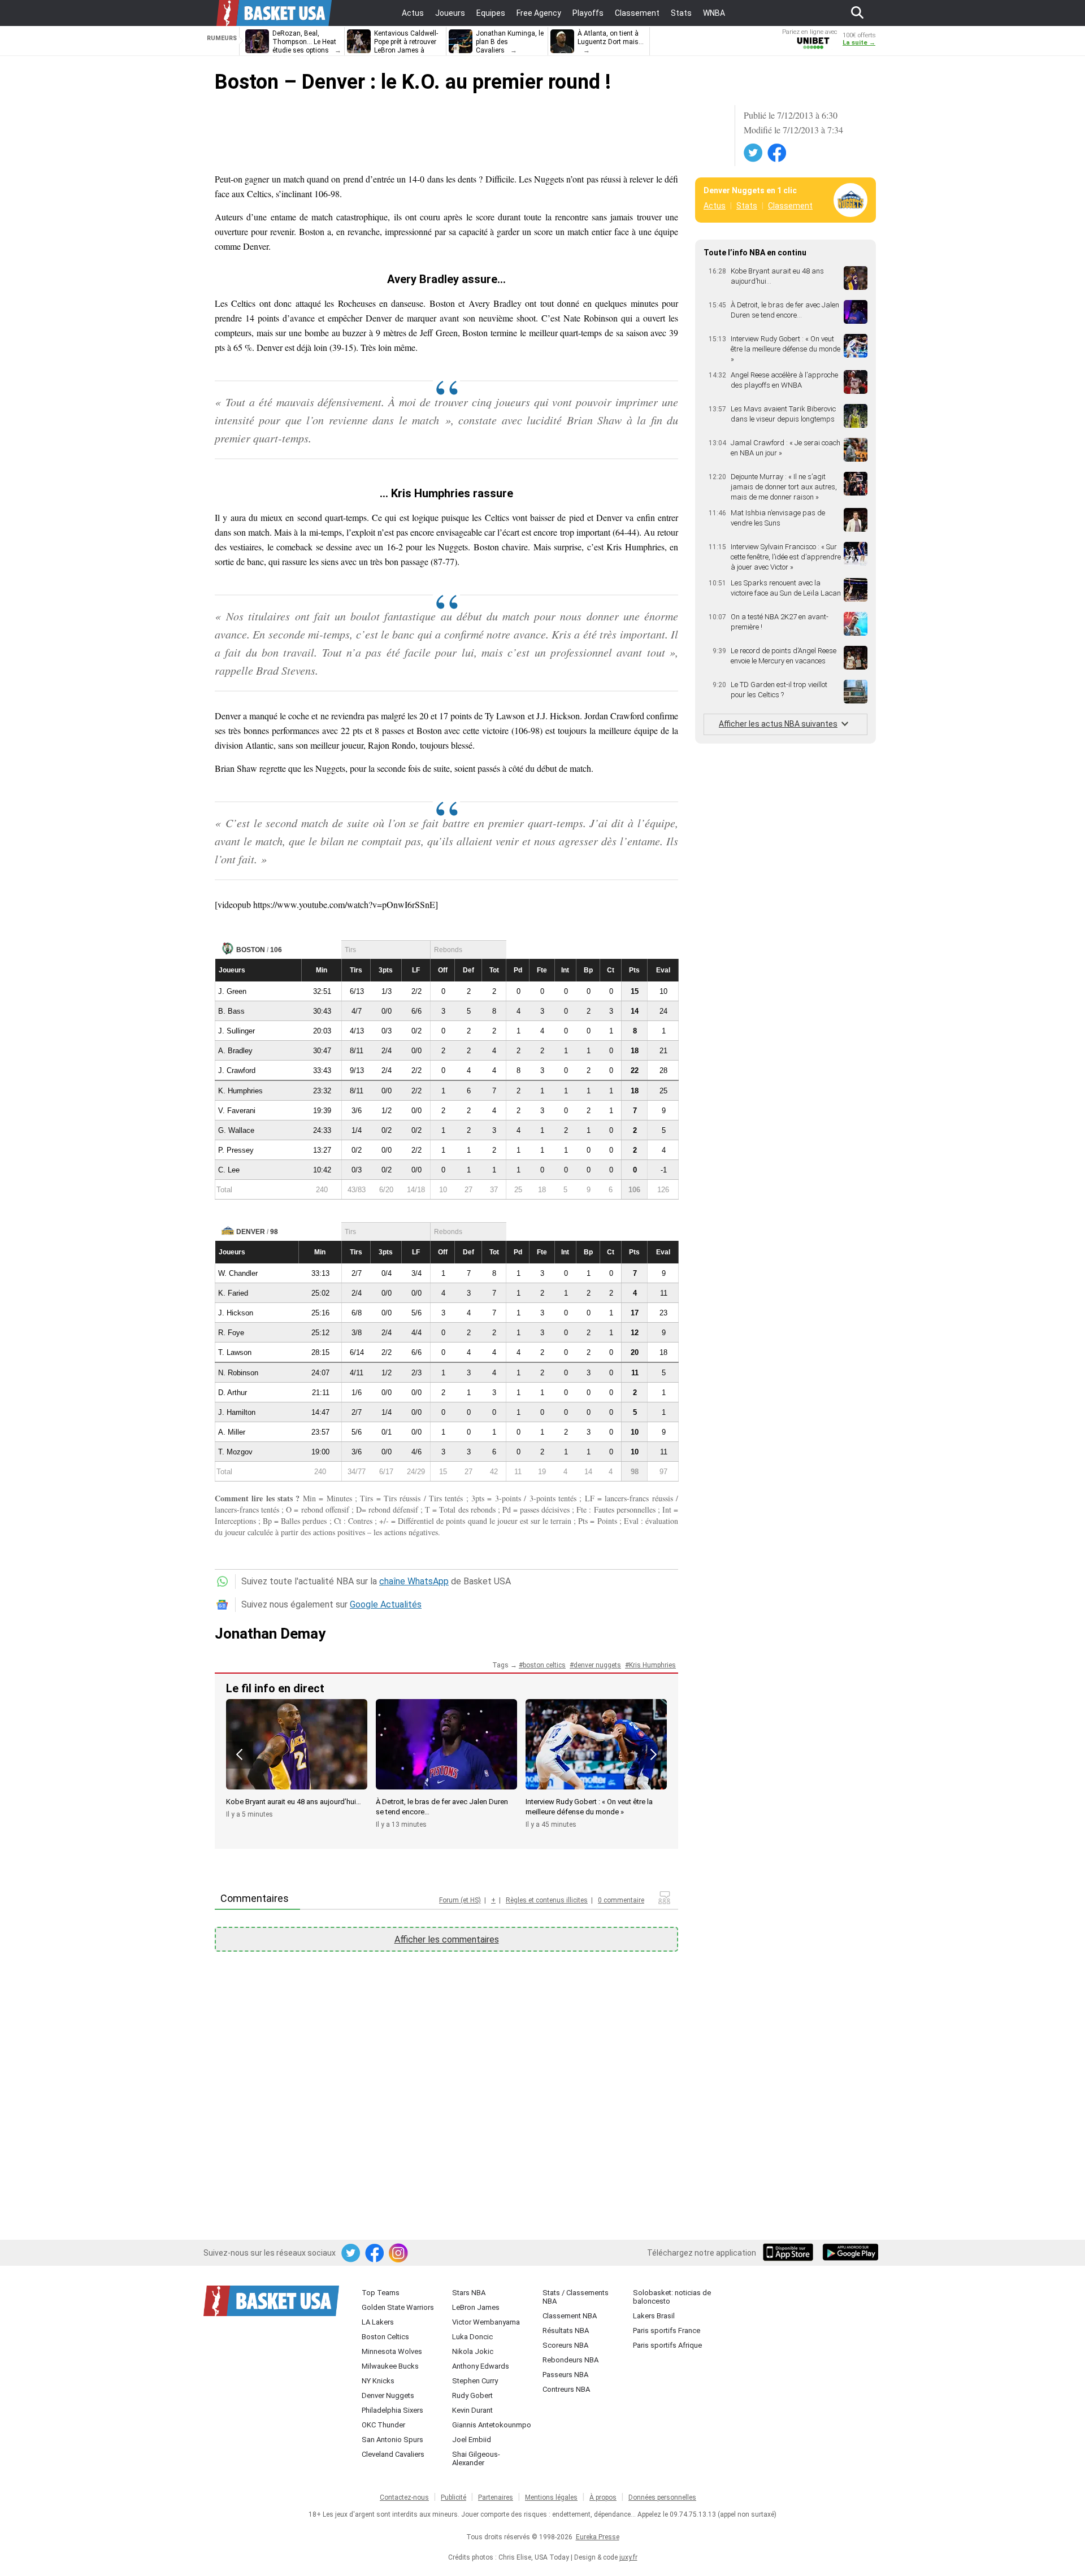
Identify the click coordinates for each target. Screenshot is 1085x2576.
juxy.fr (628, 2557)
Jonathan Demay (270, 1634)
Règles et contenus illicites (547, 1900)
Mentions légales (551, 2497)
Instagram (399, 2253)
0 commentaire (621, 1900)
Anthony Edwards (481, 2366)
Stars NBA (469, 2293)
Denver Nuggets (388, 2395)
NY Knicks (378, 2381)
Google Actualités (386, 1604)
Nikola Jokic (473, 2351)
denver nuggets (597, 1665)
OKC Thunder (383, 2425)
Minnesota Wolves (392, 2351)
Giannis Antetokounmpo (492, 2425)
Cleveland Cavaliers (393, 2454)
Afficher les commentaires (447, 1939)
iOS (790, 2253)
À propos (603, 2497)
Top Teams (381, 2293)
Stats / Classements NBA (576, 2297)
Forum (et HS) (460, 1900)
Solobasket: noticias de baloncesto (672, 2297)
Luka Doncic (472, 2337)
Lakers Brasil (654, 2316)
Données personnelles (662, 2497)
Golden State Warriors (398, 2307)
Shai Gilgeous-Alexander (476, 2458)
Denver (251, 1232)
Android (850, 2253)
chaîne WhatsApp (414, 1581)
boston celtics (544, 1665)
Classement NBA (570, 2316)
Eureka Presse (598, 2537)
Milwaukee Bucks (390, 2366)
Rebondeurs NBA (570, 2360)
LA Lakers (378, 2322)
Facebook (778, 153)
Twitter (754, 153)
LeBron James (476, 2307)
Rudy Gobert (472, 2395)
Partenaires (496, 2497)
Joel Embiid (472, 2440)
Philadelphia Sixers (392, 2410)
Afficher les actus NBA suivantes (778, 724)
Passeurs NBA (565, 2375)
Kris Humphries (652, 1665)
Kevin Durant (472, 2410)
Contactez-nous (404, 2497)
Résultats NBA (566, 2330)
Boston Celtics (385, 2337)
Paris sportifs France (667, 2330)
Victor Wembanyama (486, 2322)
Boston (251, 950)
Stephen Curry (475, 2381)
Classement (790, 206)
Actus (715, 206)
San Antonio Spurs (392, 2440)
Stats (747, 206)
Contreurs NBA (566, 2389)
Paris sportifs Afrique (667, 2345)
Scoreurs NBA (565, 2345)
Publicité (453, 2497)
